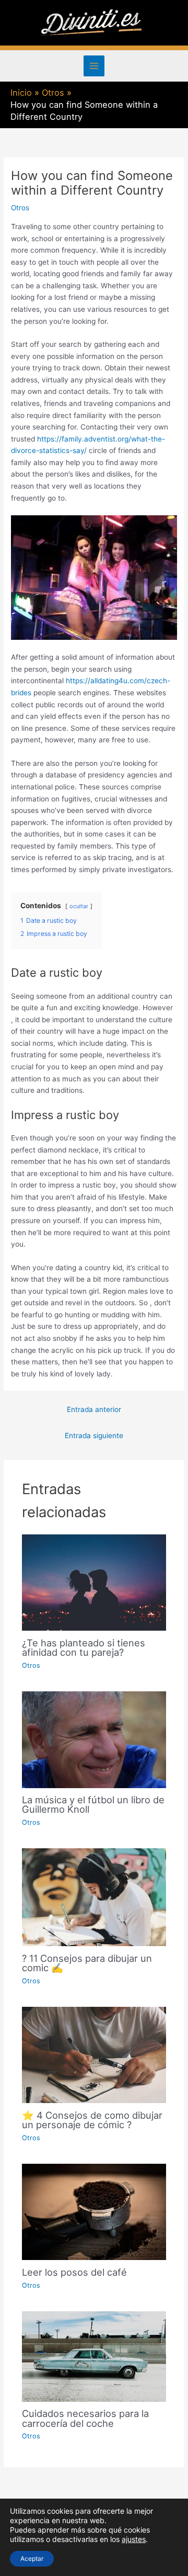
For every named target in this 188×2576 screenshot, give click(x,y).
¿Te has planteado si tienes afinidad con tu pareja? (84, 1647)
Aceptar (32, 2558)
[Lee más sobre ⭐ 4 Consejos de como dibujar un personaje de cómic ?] (94, 2054)
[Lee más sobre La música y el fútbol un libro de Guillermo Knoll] (94, 1739)
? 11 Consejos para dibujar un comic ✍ (87, 1963)
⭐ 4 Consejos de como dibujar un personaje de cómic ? (92, 2120)
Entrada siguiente (94, 1436)
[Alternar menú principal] (94, 66)
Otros (20, 208)
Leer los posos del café (74, 2272)
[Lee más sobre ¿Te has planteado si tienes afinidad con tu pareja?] (94, 1582)
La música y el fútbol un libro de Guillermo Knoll (93, 1804)
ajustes (134, 2539)
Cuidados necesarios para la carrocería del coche (85, 2418)
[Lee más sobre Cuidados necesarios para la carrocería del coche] (94, 2356)
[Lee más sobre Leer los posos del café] (94, 2211)
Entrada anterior (94, 1409)
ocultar (79, 906)
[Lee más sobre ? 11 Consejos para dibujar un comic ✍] (94, 1896)
